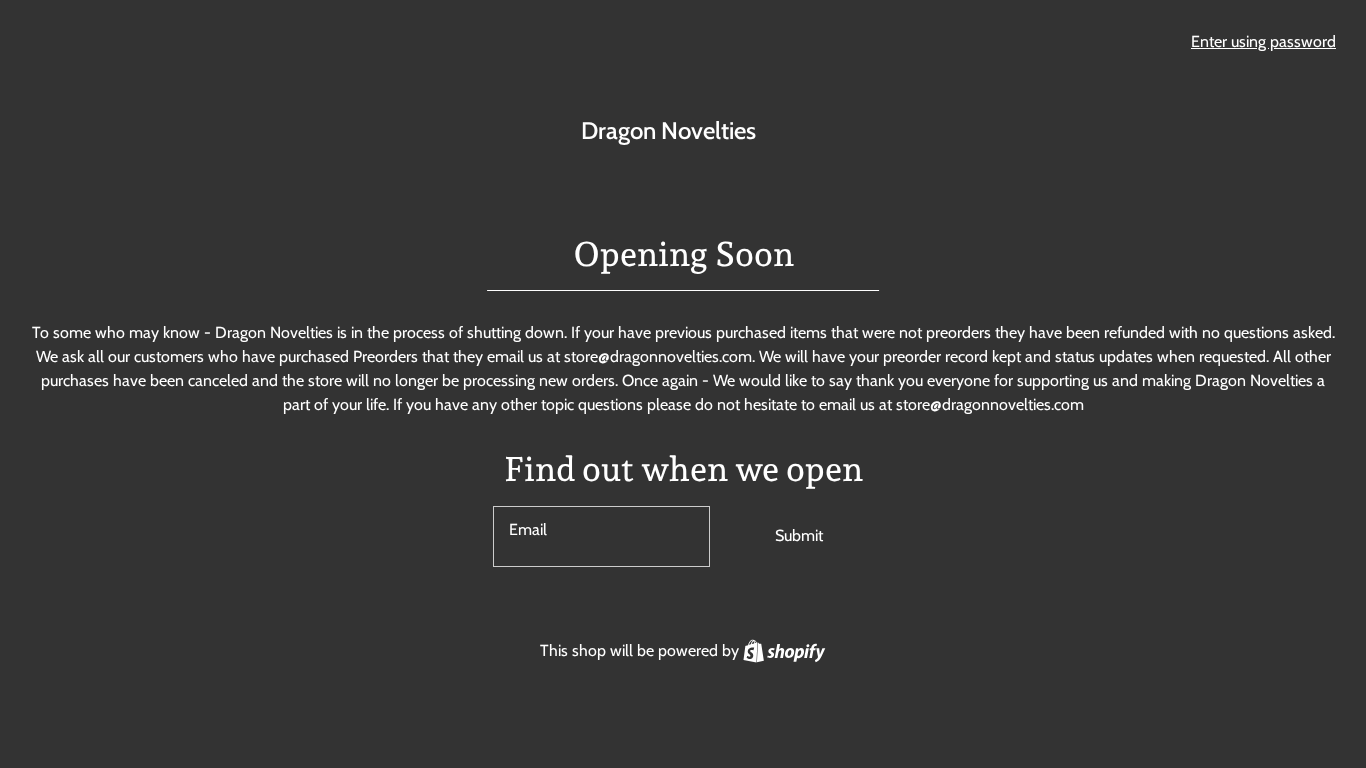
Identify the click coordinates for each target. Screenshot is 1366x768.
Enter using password (1263, 41)
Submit (799, 535)
